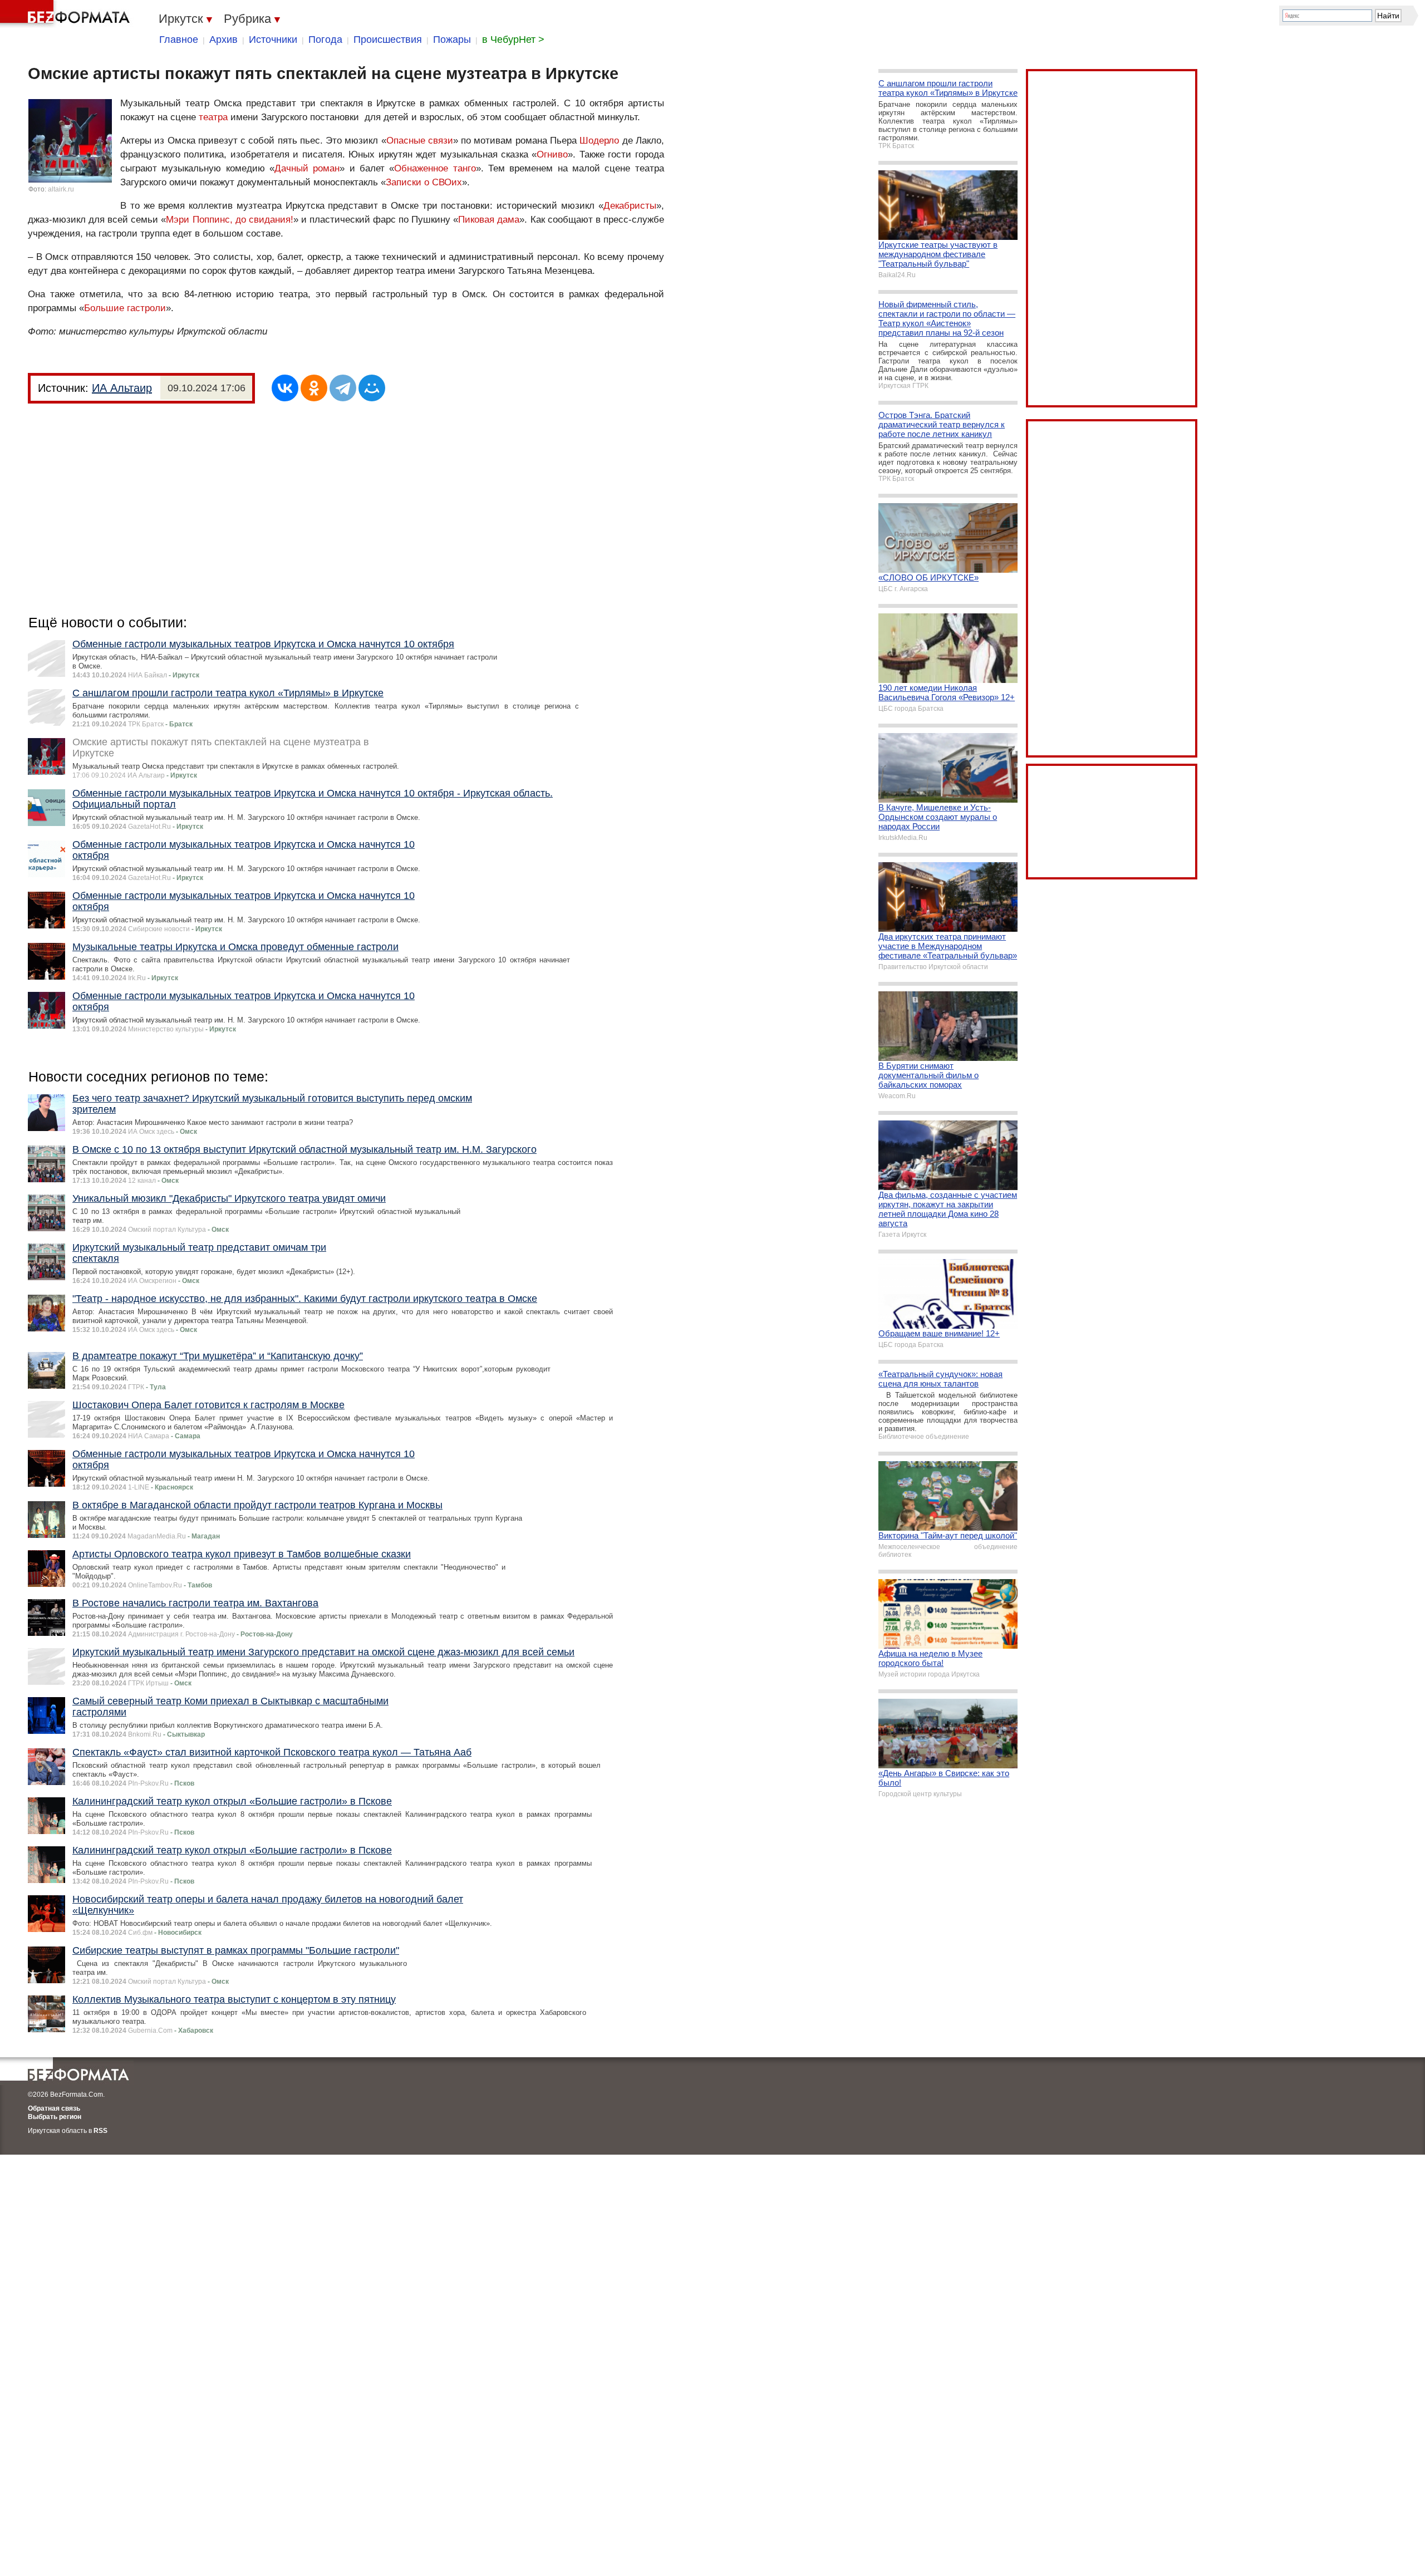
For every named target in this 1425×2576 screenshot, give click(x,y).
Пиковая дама (489, 220)
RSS (100, 2131)
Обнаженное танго (435, 168)
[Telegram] (343, 388)
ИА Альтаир (122, 388)
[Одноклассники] (314, 388)
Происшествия (388, 40)
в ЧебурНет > (513, 40)
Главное (179, 40)
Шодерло (599, 141)
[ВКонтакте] (285, 388)
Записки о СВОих (424, 182)
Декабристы (630, 206)
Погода (325, 40)
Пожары (452, 40)
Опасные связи (420, 141)
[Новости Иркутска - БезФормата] (67, 14)
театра (213, 117)
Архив (223, 40)
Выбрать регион (55, 2117)
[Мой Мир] (372, 388)
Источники (273, 40)
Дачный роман (307, 168)
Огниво (552, 154)
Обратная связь (54, 2108)
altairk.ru (61, 189)
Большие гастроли (125, 308)
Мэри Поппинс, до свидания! (229, 220)
